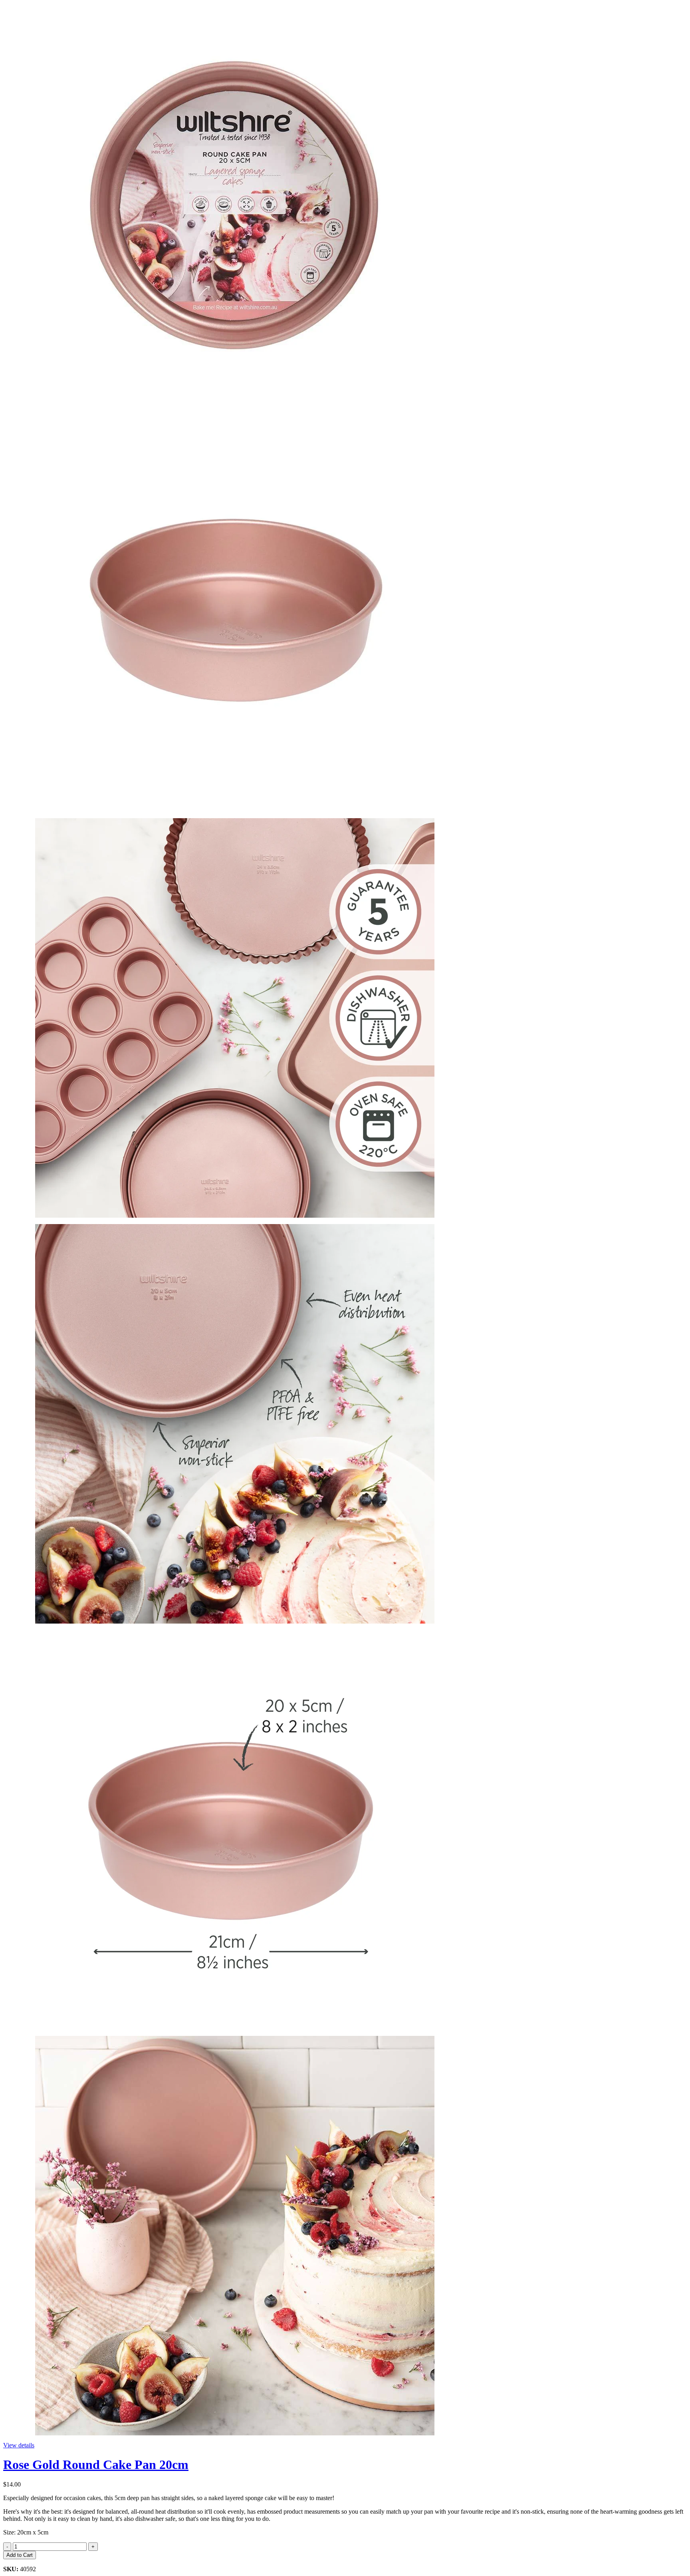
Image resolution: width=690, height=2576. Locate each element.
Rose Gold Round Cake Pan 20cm (96, 2465)
